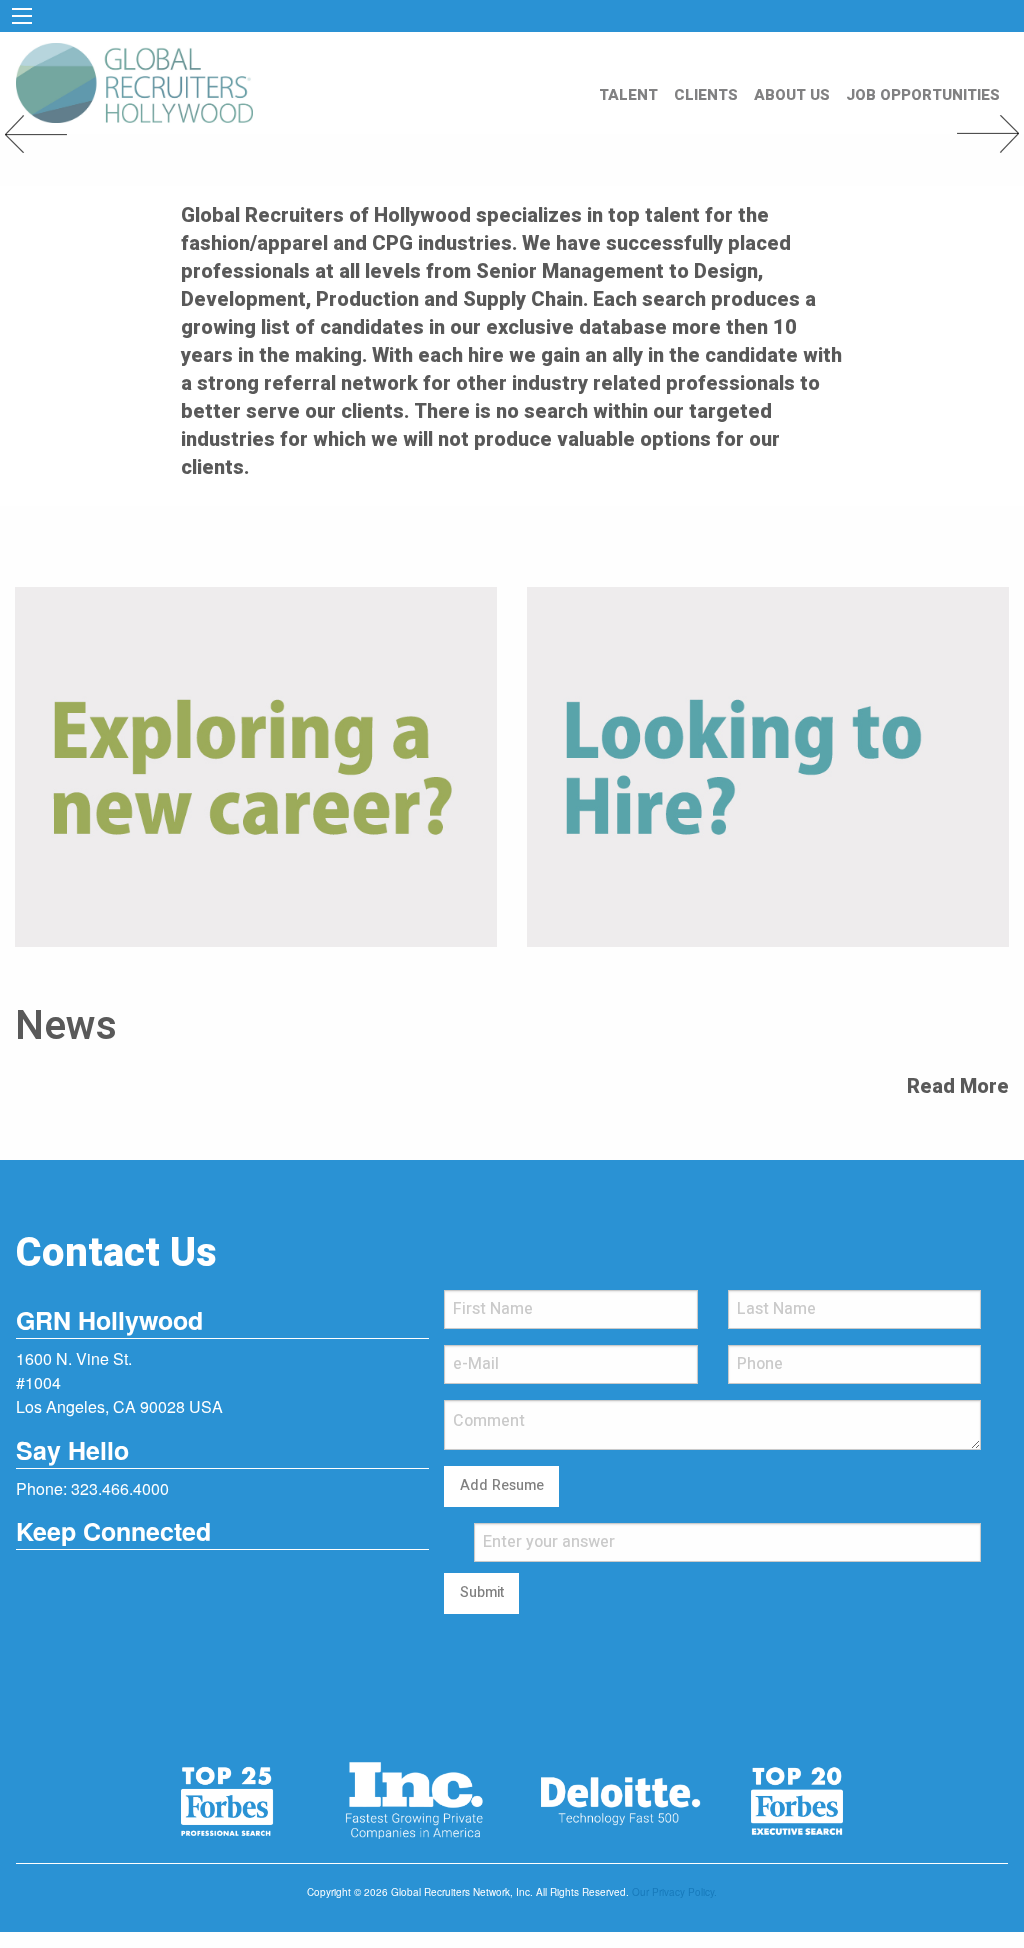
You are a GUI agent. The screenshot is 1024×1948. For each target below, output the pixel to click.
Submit (482, 1592)
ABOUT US (792, 95)
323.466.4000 (120, 1488)
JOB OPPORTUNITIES (923, 95)
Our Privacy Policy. (674, 1892)
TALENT (628, 95)
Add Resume (502, 1485)
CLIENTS (706, 95)
